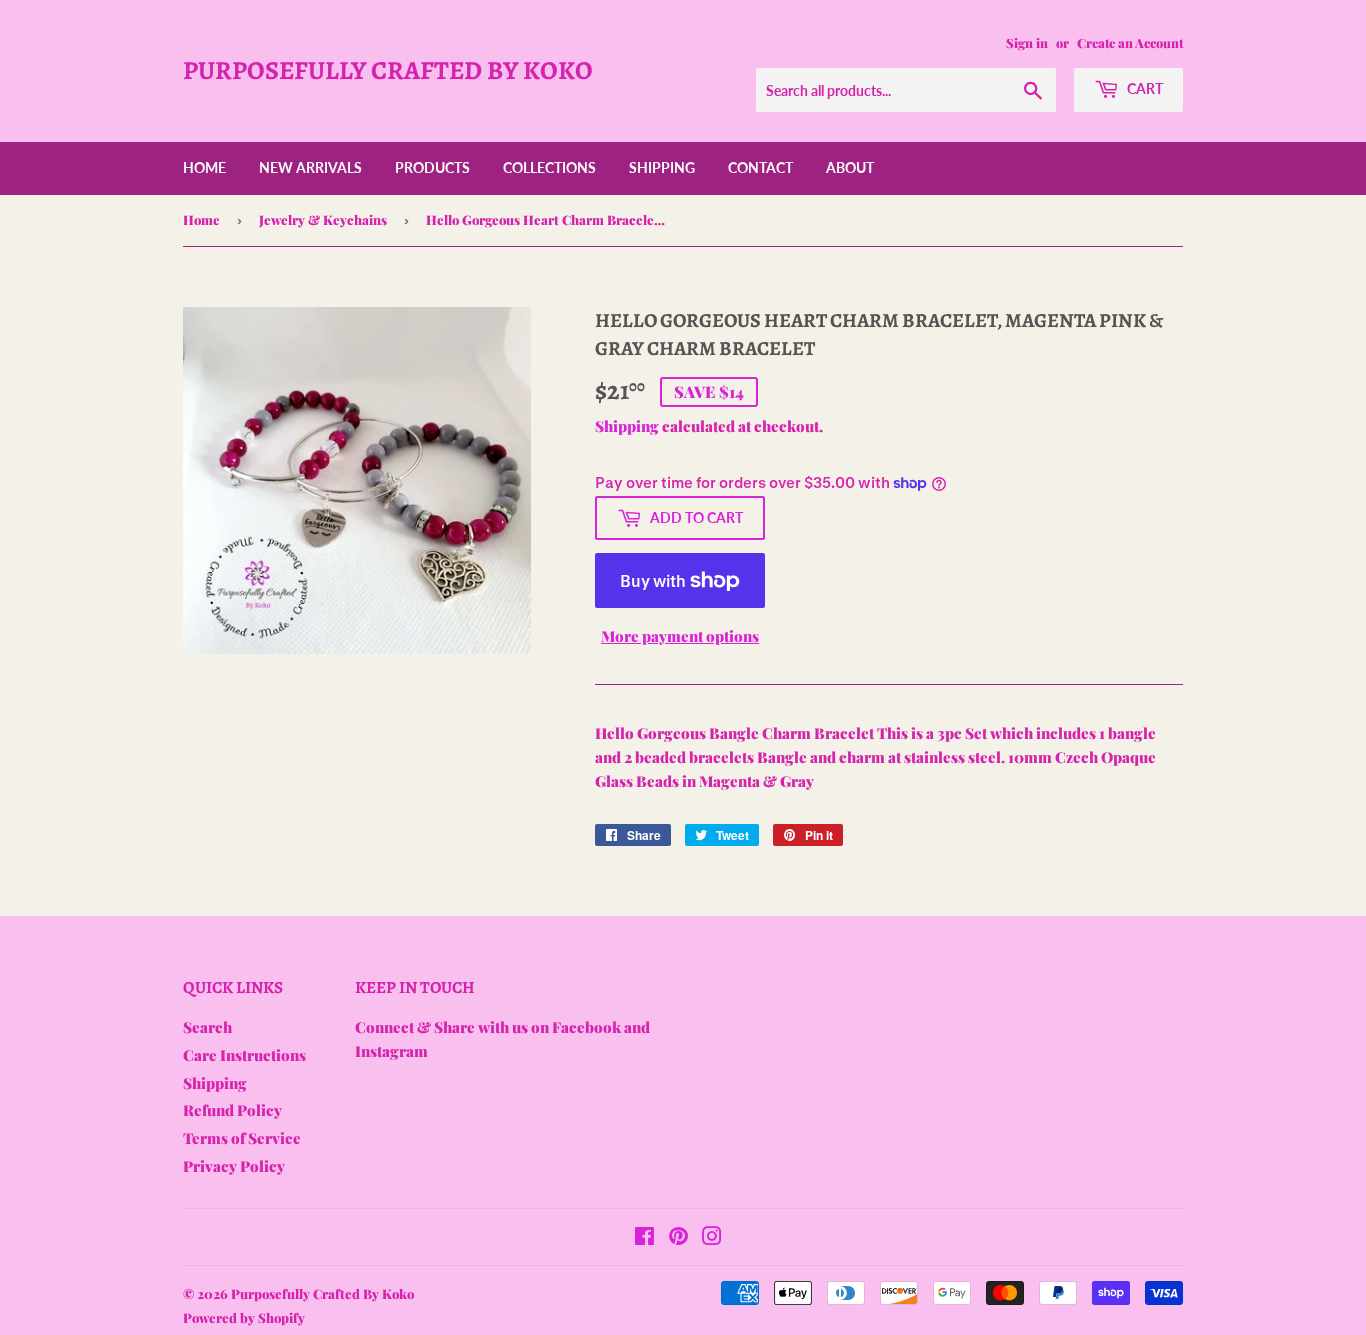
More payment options (680, 636)
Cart (1143, 88)
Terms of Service (242, 1138)
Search (207, 1027)
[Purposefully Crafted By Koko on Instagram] (712, 1238)
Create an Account (1130, 42)
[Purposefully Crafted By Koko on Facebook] (644, 1238)
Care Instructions (244, 1055)
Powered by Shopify (244, 1317)
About (850, 167)
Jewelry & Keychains (323, 219)
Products (432, 167)
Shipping (662, 167)
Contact (760, 167)
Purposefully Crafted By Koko (388, 70)
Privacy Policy (234, 1166)
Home (204, 167)
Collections (549, 167)
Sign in (1027, 42)
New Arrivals (310, 167)
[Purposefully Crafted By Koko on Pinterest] (678, 1238)
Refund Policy (232, 1110)
